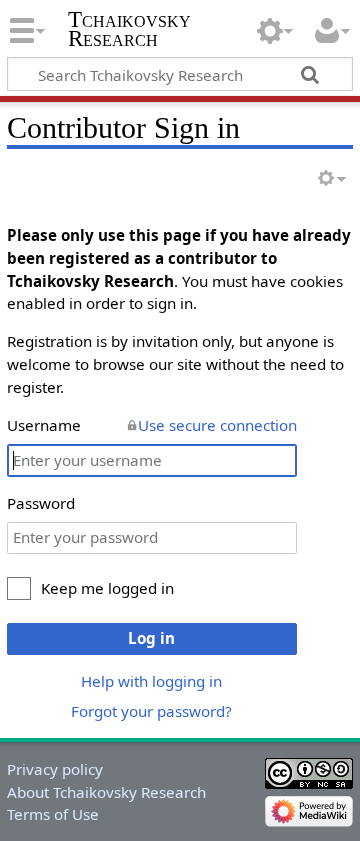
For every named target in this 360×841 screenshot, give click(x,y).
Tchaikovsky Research (129, 29)
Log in (151, 638)
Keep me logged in (107, 588)
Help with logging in (151, 681)
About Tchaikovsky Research (106, 792)
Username (44, 425)
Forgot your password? (151, 711)
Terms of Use (53, 814)
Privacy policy (55, 769)
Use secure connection (217, 425)
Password (41, 503)
